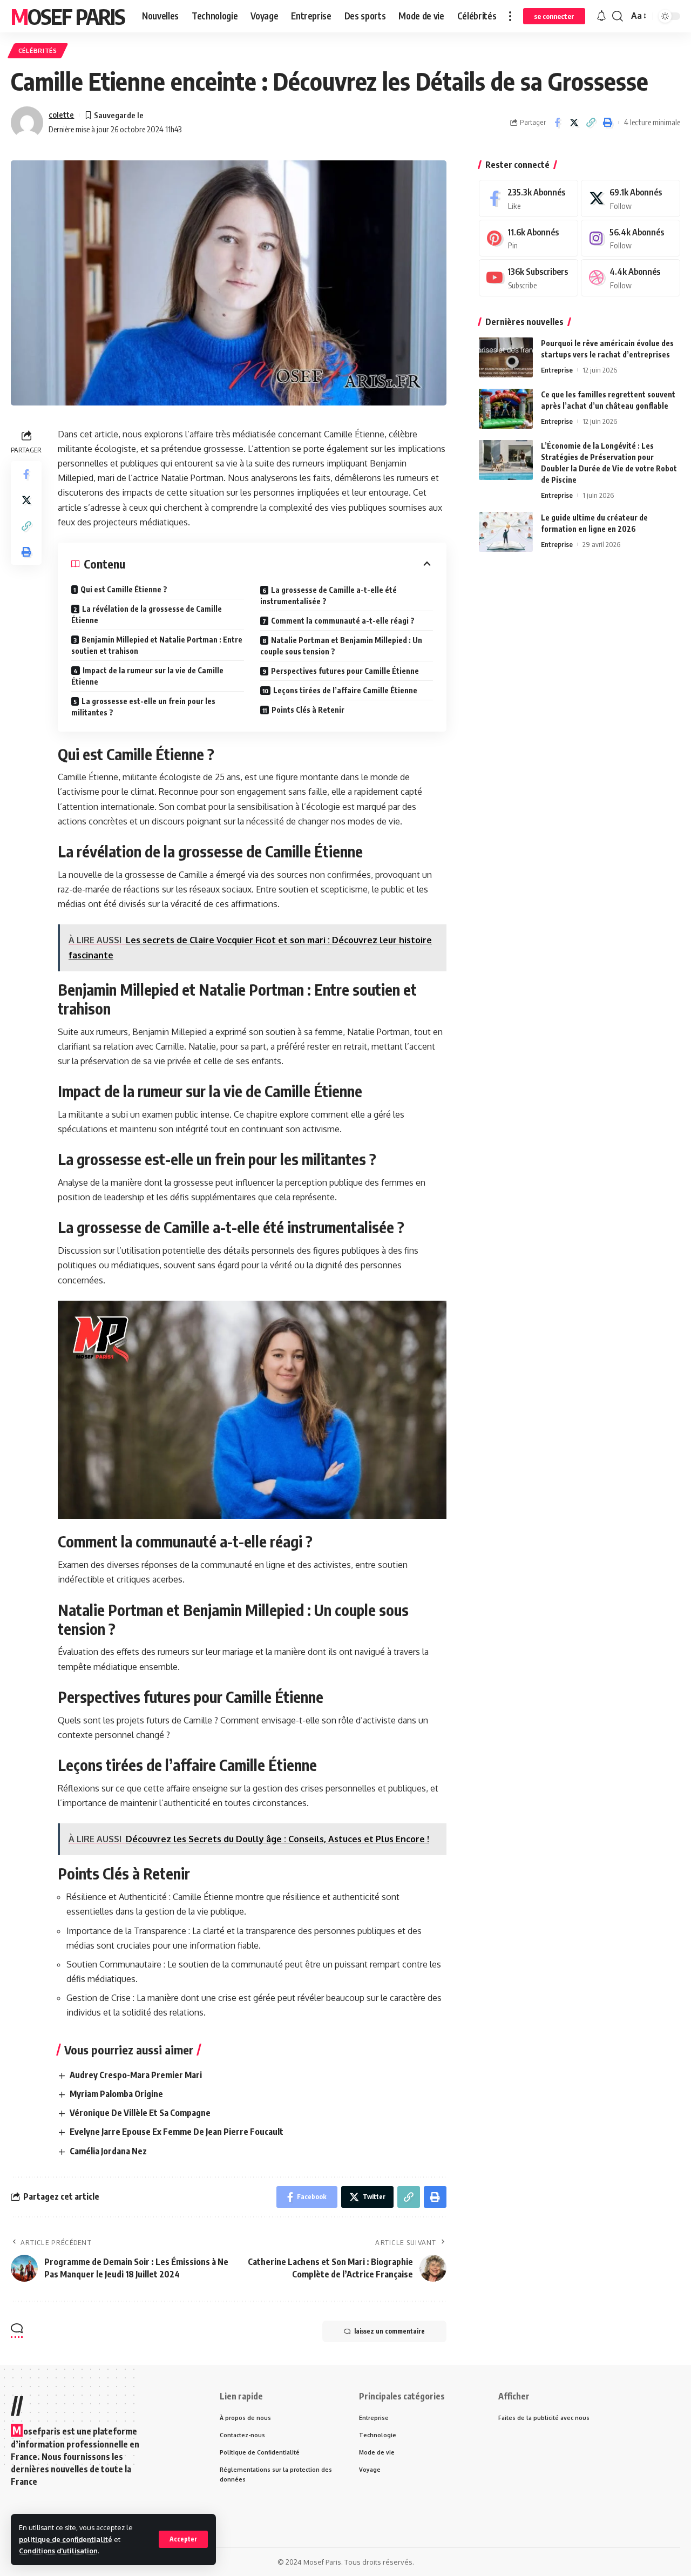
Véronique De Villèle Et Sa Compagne (140, 2113)
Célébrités (38, 50)
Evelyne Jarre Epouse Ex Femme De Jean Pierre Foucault (177, 2132)
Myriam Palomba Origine (116, 2094)
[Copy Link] (591, 123)
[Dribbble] (631, 278)
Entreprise (557, 369)
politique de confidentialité (66, 2539)
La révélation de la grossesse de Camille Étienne (147, 614)
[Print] (607, 123)
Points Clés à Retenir (308, 710)
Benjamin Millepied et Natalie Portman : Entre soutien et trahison (157, 645)
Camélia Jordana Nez (108, 2151)
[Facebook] (529, 198)
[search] (618, 16)
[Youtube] (529, 278)
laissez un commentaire (389, 2331)
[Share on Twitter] (574, 123)
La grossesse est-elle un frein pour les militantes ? (143, 707)
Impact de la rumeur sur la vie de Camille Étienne (147, 676)
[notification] (601, 16)
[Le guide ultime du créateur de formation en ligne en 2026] (506, 532)
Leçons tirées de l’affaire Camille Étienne (345, 690)
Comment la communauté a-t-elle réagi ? (343, 621)
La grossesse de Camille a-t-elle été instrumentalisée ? (328, 596)
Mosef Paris (68, 16)
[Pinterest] (529, 238)
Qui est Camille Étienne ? (124, 589)
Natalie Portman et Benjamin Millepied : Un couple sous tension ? (341, 646)
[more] (510, 16)
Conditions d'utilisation (58, 2551)
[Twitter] (631, 198)
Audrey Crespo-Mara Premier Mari (136, 2075)
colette (61, 114)
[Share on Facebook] (557, 123)
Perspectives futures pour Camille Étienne (345, 671)
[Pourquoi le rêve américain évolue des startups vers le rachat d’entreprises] (506, 357)
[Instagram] (631, 238)
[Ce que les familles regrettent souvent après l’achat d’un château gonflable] (506, 408)
